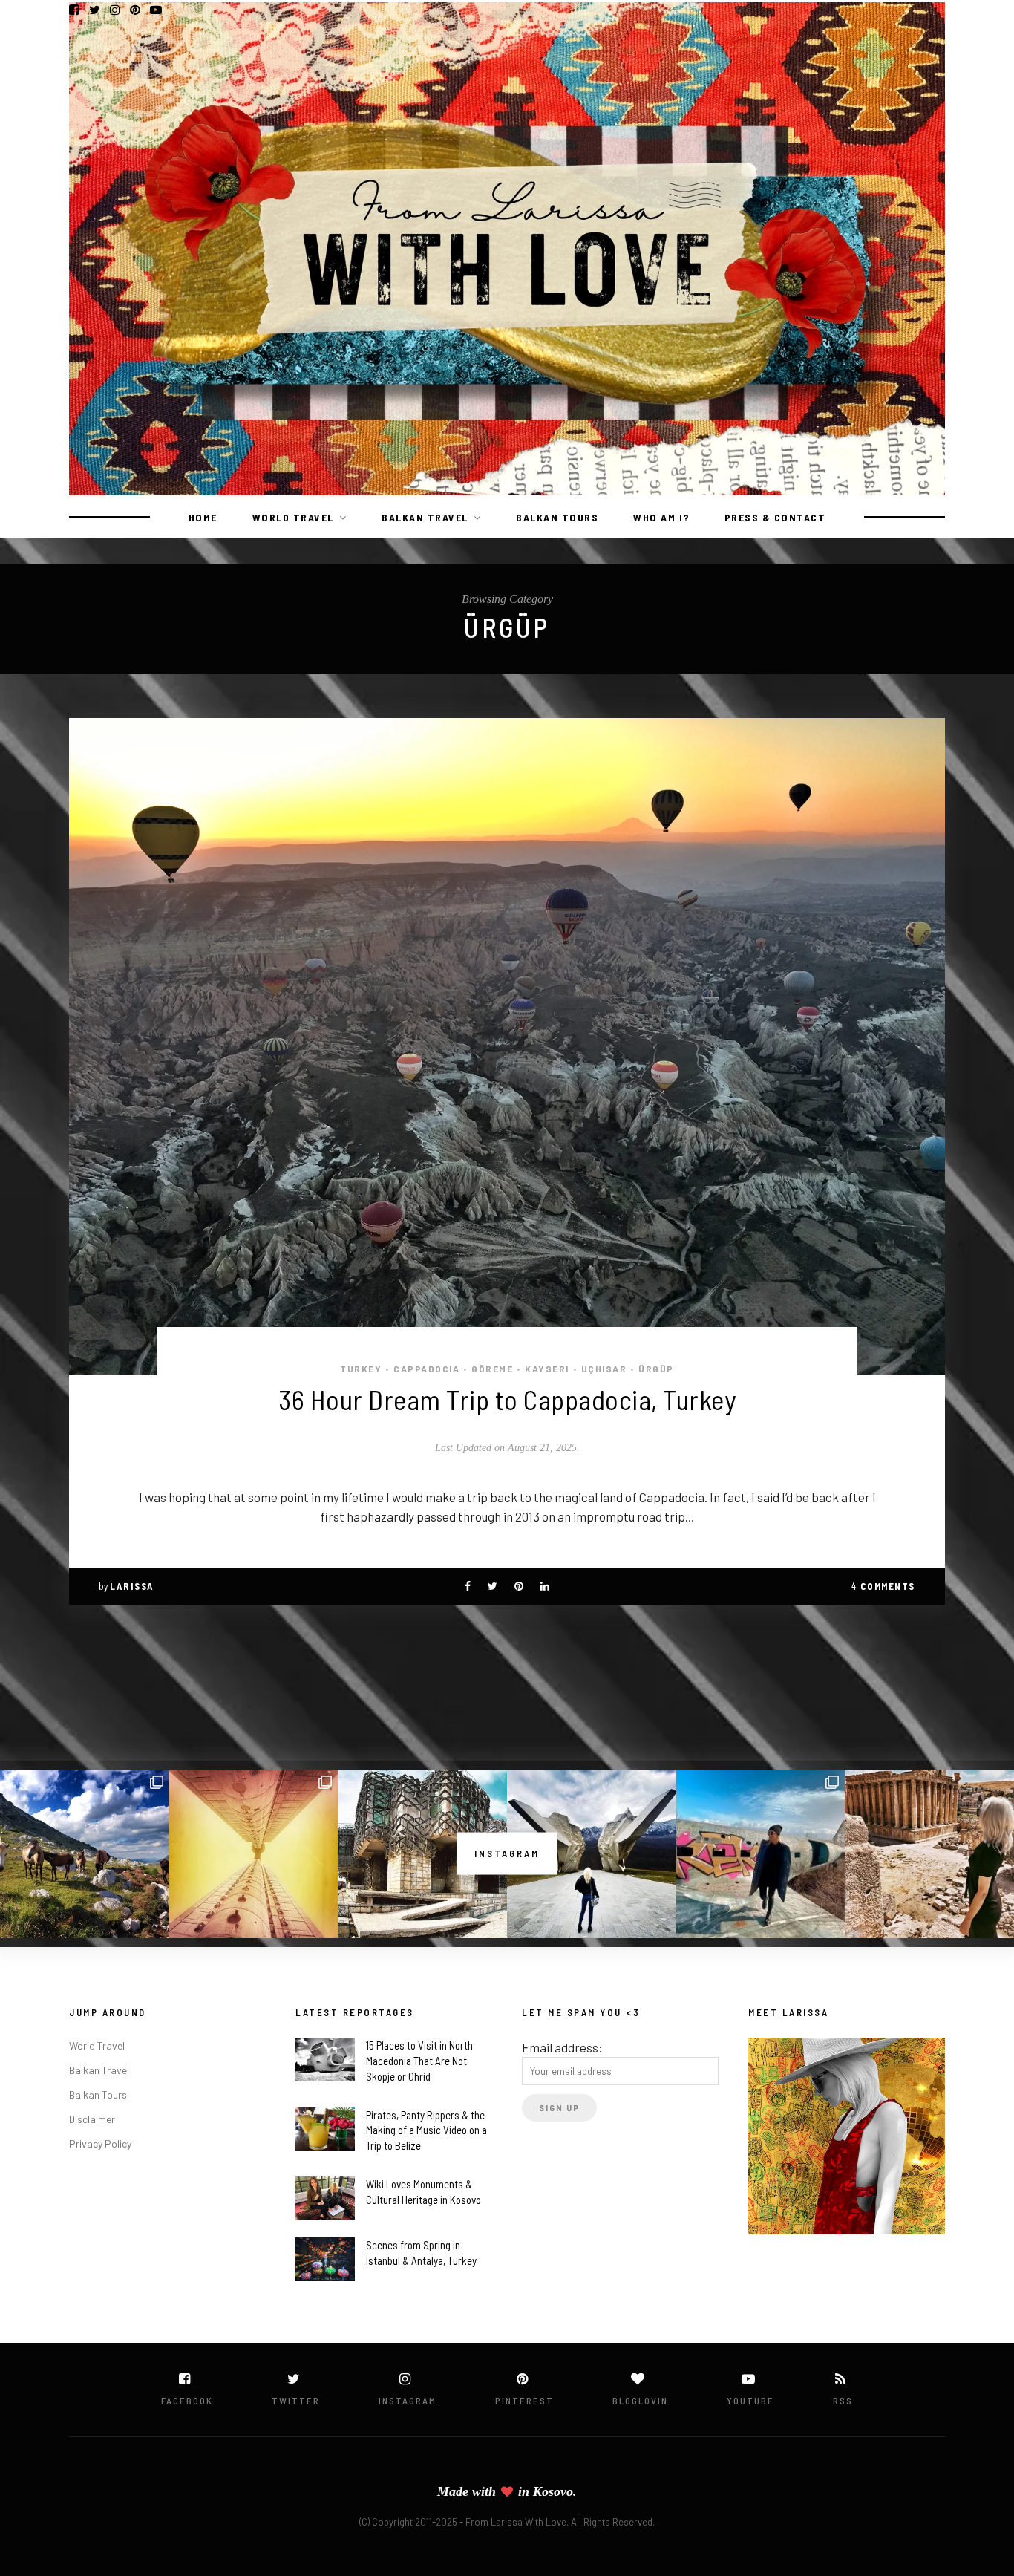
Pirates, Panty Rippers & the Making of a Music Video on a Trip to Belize (426, 2130)
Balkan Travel (425, 517)
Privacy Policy (100, 2143)
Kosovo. (555, 2491)
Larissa (132, 1586)
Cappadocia (426, 1369)
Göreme (492, 1369)
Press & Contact (775, 517)
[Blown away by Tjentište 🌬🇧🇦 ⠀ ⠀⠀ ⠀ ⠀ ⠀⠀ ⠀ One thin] (592, 1854)
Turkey (361, 1369)
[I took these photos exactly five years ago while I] (85, 1854)
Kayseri (547, 1369)
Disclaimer (92, 2119)
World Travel (293, 517)
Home (203, 517)
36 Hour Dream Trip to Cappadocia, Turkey (507, 1399)
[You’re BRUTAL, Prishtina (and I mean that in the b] (422, 1854)
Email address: (562, 2047)
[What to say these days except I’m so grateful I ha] (254, 1854)
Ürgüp (656, 1369)
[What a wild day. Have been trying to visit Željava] (761, 1854)
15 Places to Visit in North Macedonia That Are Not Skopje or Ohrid (419, 2061)
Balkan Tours (557, 517)
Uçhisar (604, 1369)
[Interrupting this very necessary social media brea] (929, 1854)
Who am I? (661, 517)
